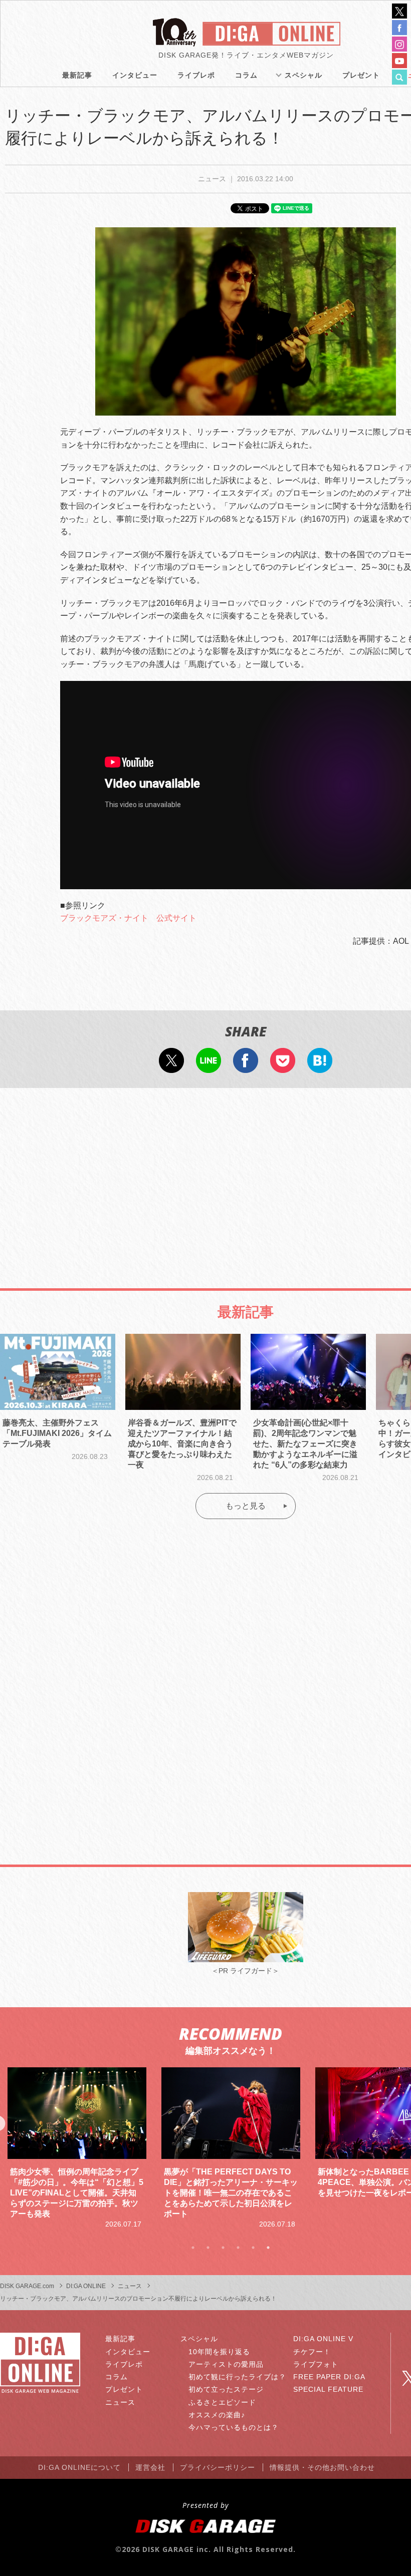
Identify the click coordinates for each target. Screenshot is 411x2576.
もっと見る (246, 1506)
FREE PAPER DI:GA (329, 2377)
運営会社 (150, 2467)
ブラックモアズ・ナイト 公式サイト (128, 918)
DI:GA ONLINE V (323, 2339)
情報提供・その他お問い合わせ (322, 2467)
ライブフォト (316, 2364)
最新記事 (77, 75)
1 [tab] (193, 2248)
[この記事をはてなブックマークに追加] (320, 1066)
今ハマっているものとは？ (234, 2427)
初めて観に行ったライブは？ (237, 2377)
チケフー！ (312, 2352)
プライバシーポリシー (218, 2467)
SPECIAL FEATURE (328, 2389)
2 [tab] (208, 2248)
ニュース (120, 2402)
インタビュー (135, 75)
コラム (246, 75)
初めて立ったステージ (226, 2389)
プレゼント (361, 75)
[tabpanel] (77, 2148)
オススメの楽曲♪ (217, 2415)
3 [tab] (223, 2248)
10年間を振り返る (219, 2352)
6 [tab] (268, 2248)
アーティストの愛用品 (226, 2364)
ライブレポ (196, 75)
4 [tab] (238, 2248)
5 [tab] (253, 2248)
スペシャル (303, 75)
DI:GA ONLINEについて (79, 2467)
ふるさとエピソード (222, 2402)
